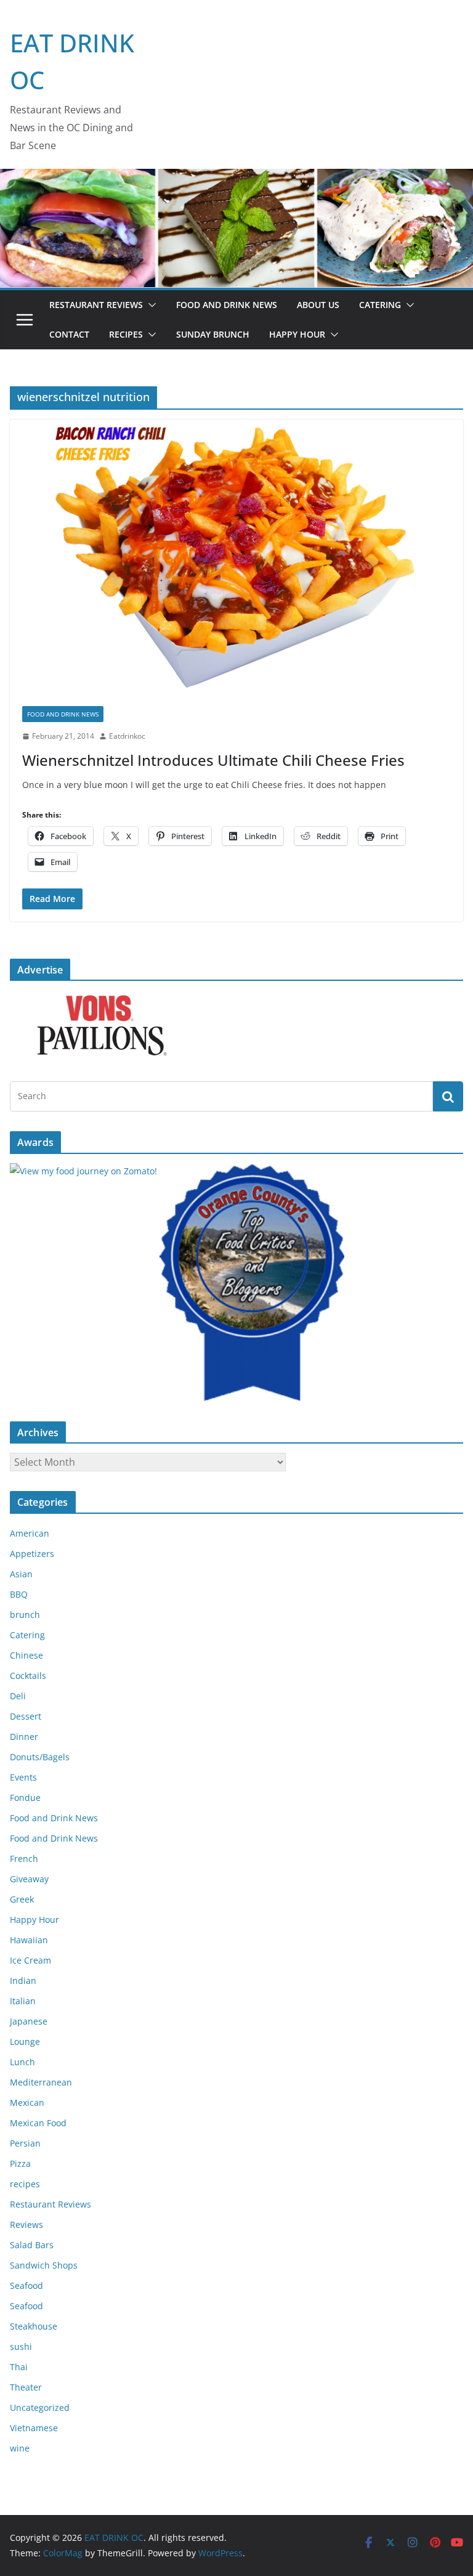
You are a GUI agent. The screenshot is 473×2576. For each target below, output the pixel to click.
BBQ (19, 1594)
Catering (380, 305)
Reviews (26, 2225)
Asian (21, 1574)
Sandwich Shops (44, 2265)
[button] (150, 305)
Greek (22, 1899)
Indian (23, 1981)
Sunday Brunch (213, 334)
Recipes (126, 334)
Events (23, 1777)
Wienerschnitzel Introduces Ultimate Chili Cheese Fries (213, 760)
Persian (25, 2143)
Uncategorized (40, 2407)
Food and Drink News (227, 305)
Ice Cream (30, 1960)
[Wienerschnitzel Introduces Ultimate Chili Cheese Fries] (236, 557)
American (30, 1533)
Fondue (25, 1798)
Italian (23, 2001)
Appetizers (32, 1554)
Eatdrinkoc (127, 736)
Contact (69, 334)
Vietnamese (34, 2428)
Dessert (26, 1716)
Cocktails (28, 1676)
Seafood (26, 2285)
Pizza (20, 2164)
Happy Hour (297, 334)
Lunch (22, 2062)
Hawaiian (29, 1940)
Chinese (26, 1655)
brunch (25, 1615)
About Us (318, 305)
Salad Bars (32, 2245)
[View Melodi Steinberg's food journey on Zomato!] (83, 1171)
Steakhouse (34, 2326)
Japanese (29, 2021)
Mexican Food (38, 2123)
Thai (19, 2367)
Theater (26, 2387)
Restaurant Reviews (96, 305)
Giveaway (29, 1879)
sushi (21, 2346)
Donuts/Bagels (40, 1757)
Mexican (27, 2103)
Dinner (24, 1737)
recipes (25, 2184)
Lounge (25, 2042)
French (24, 1859)
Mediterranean (41, 2082)
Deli (18, 1696)
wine (20, 2448)
